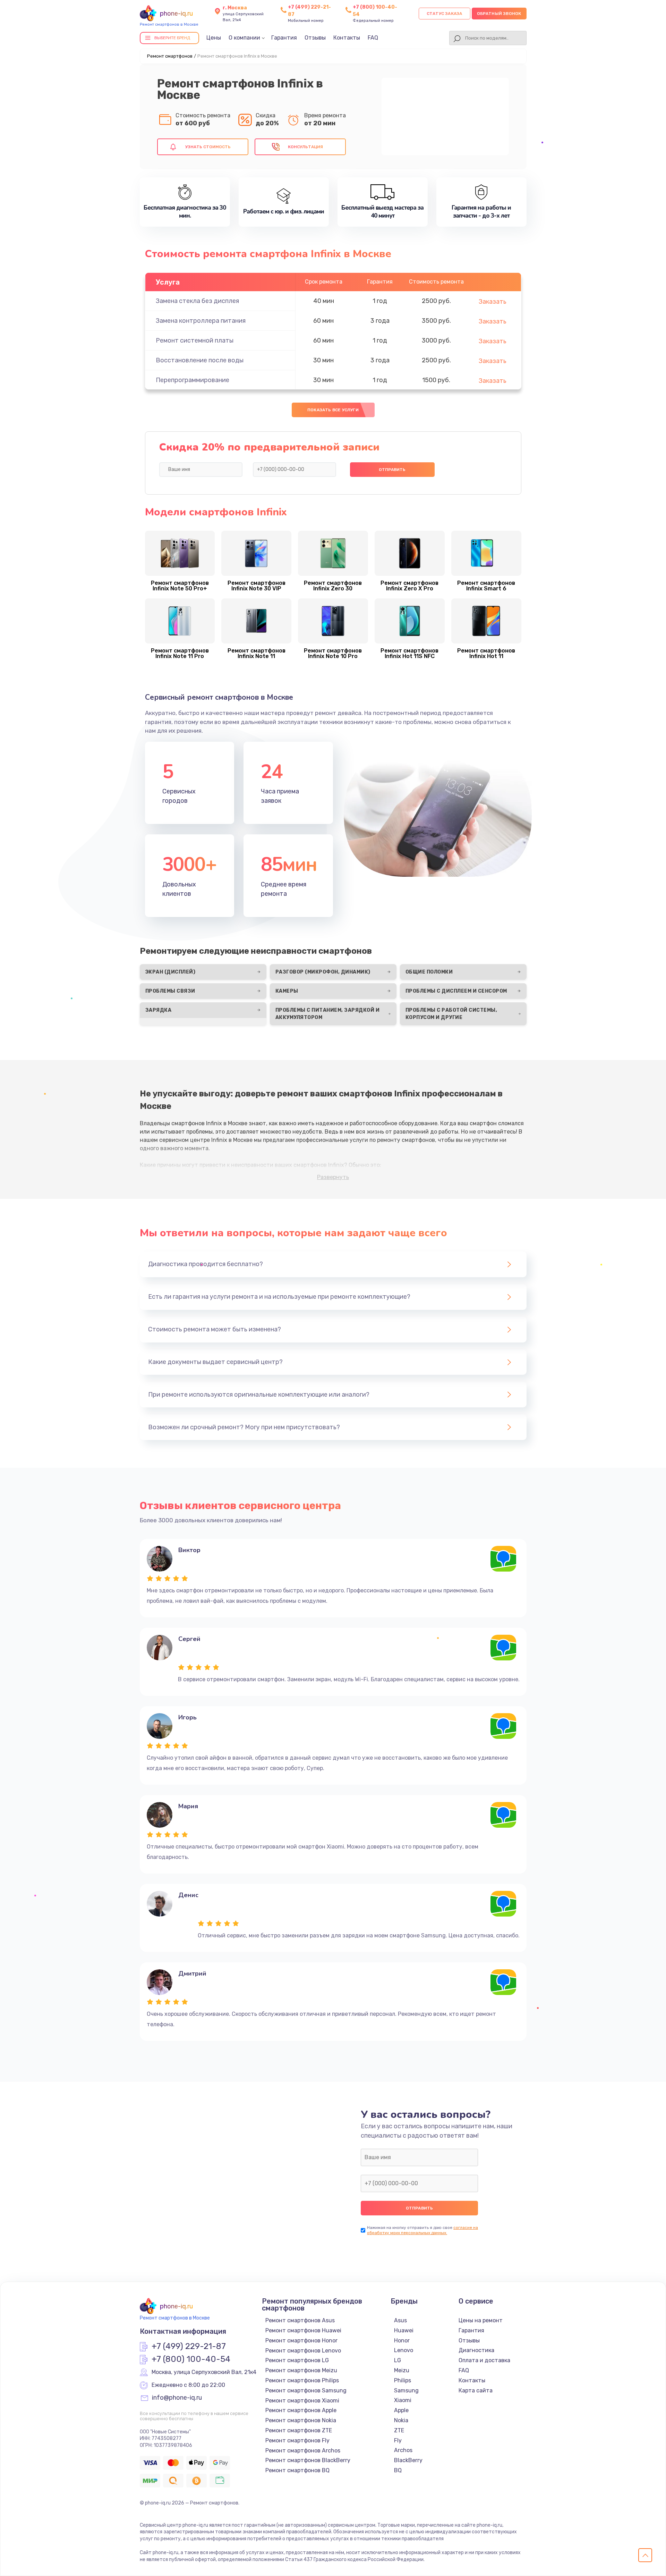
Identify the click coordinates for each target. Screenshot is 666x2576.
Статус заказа (445, 14)
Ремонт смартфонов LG (297, 2360)
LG (398, 2360)
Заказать (493, 302)
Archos (403, 2450)
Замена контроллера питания (201, 321)
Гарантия (284, 38)
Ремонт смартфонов (170, 56)
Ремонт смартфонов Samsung (306, 2390)
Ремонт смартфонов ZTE (299, 2430)
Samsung (406, 2390)
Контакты (347, 38)
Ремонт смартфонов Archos (303, 2451)
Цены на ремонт (481, 2320)
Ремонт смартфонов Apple (301, 2410)
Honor (402, 2341)
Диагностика (476, 2350)
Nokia (401, 2420)
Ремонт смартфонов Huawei (303, 2330)
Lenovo (404, 2350)
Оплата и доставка (484, 2360)
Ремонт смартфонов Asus (300, 2320)
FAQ (373, 38)
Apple (401, 2410)
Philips (403, 2380)
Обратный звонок (499, 14)
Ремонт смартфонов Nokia (301, 2420)
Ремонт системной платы (195, 340)
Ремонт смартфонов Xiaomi (302, 2401)
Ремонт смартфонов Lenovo (303, 2351)
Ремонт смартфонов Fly (297, 2440)
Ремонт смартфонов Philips (302, 2380)
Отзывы (315, 38)
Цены (214, 38)
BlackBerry (408, 2460)
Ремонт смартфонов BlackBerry (308, 2460)
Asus (400, 2320)
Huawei (404, 2330)
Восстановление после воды (200, 360)
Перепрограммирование (193, 380)
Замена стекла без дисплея (197, 301)
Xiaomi (403, 2400)
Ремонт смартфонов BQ (297, 2470)
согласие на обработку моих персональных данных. (422, 2230)
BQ (398, 2470)
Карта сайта (476, 2390)
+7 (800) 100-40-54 (191, 2359)
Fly (398, 2440)
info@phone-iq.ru (177, 2398)
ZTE (399, 2430)
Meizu (402, 2370)
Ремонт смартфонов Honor (301, 2341)
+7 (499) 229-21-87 (189, 2347)
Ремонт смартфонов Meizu (301, 2370)
